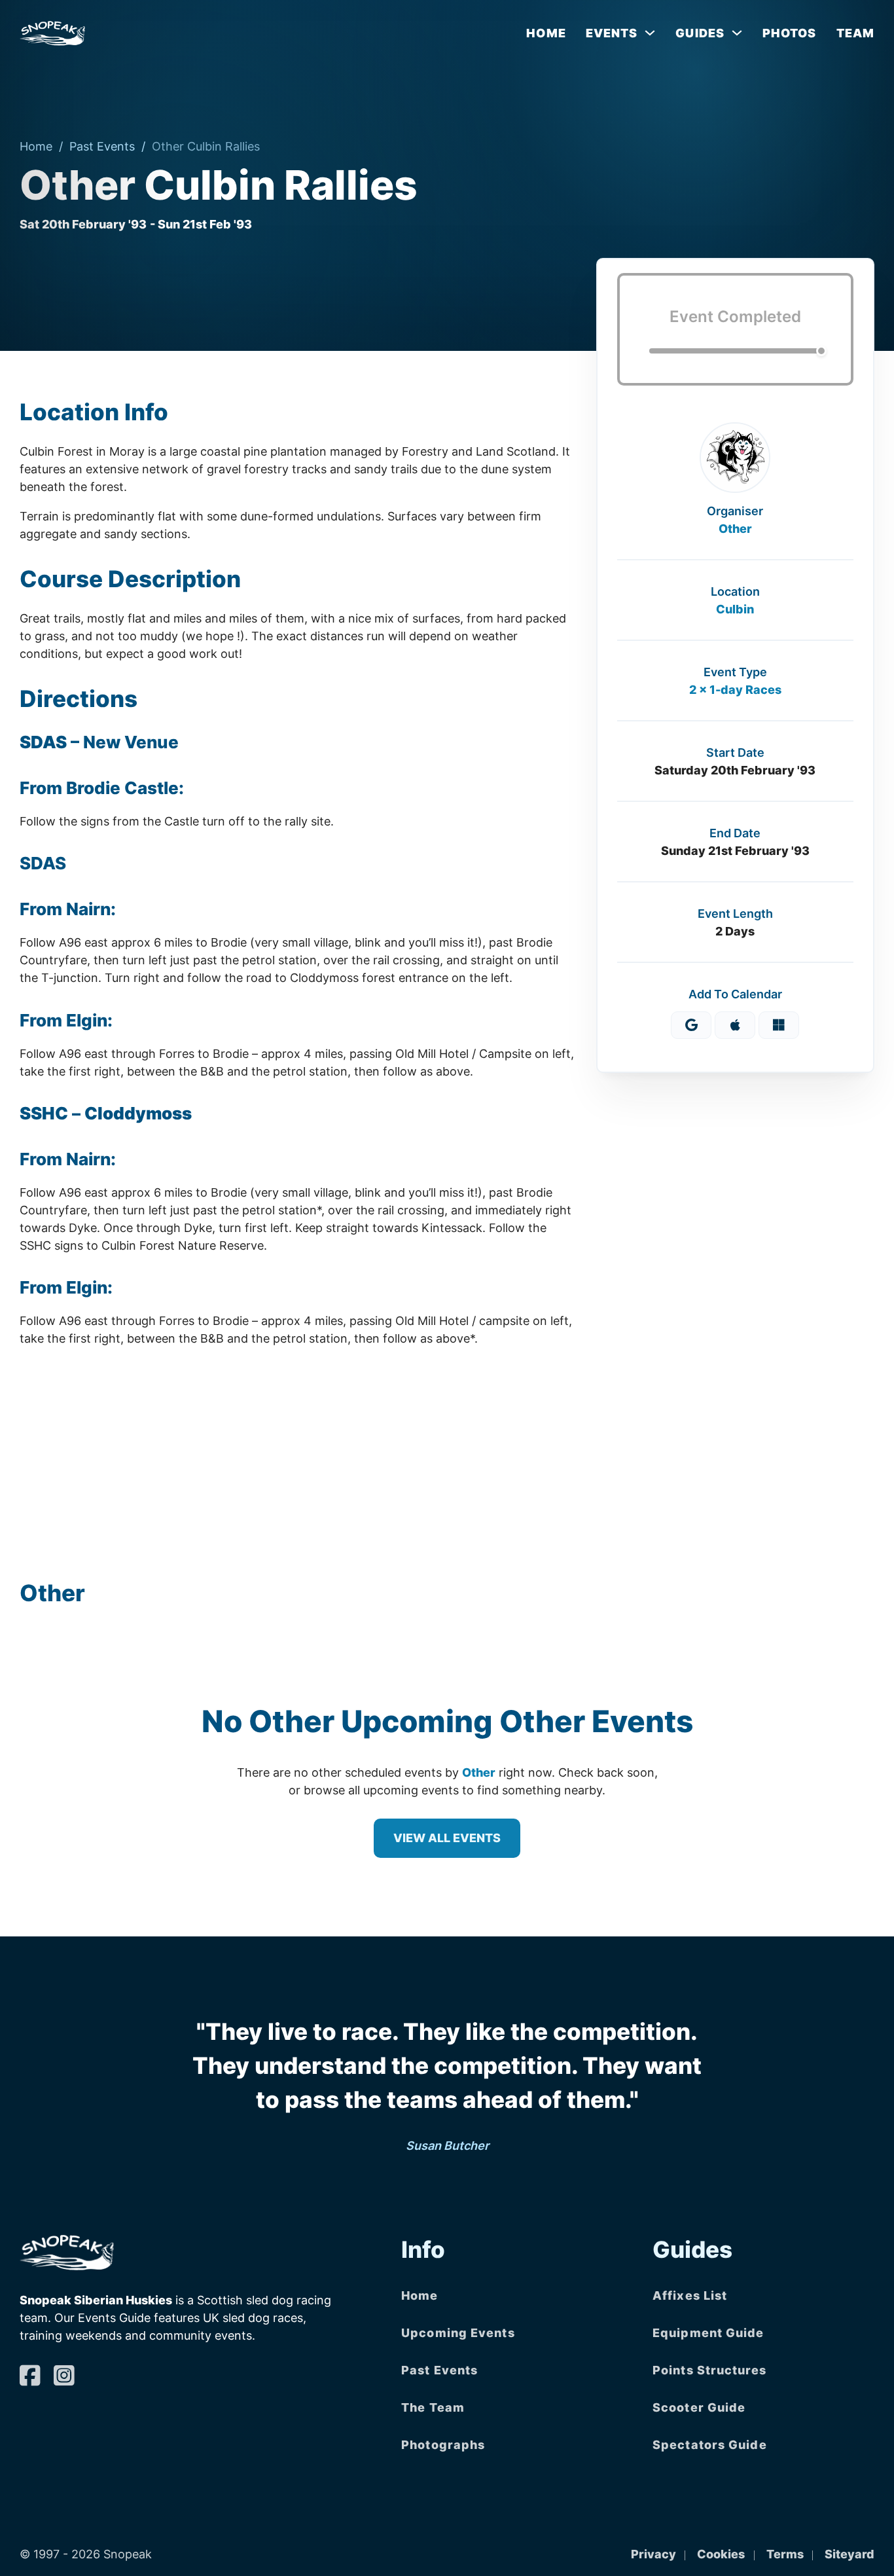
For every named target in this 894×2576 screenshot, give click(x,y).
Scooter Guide (699, 2407)
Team (855, 33)
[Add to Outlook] (779, 1025)
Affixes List (690, 2295)
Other (735, 528)
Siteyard (849, 2554)
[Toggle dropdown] (650, 33)
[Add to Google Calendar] (691, 1025)
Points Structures (709, 2370)
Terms (785, 2554)
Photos (790, 33)
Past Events (102, 146)
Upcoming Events (458, 2333)
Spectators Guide (710, 2445)
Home (546, 33)
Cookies (721, 2554)
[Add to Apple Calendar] (735, 1025)
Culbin (735, 608)
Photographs (443, 2445)
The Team (433, 2407)
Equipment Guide (708, 2333)
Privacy (653, 2554)
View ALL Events (447, 1838)
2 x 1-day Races (735, 689)
